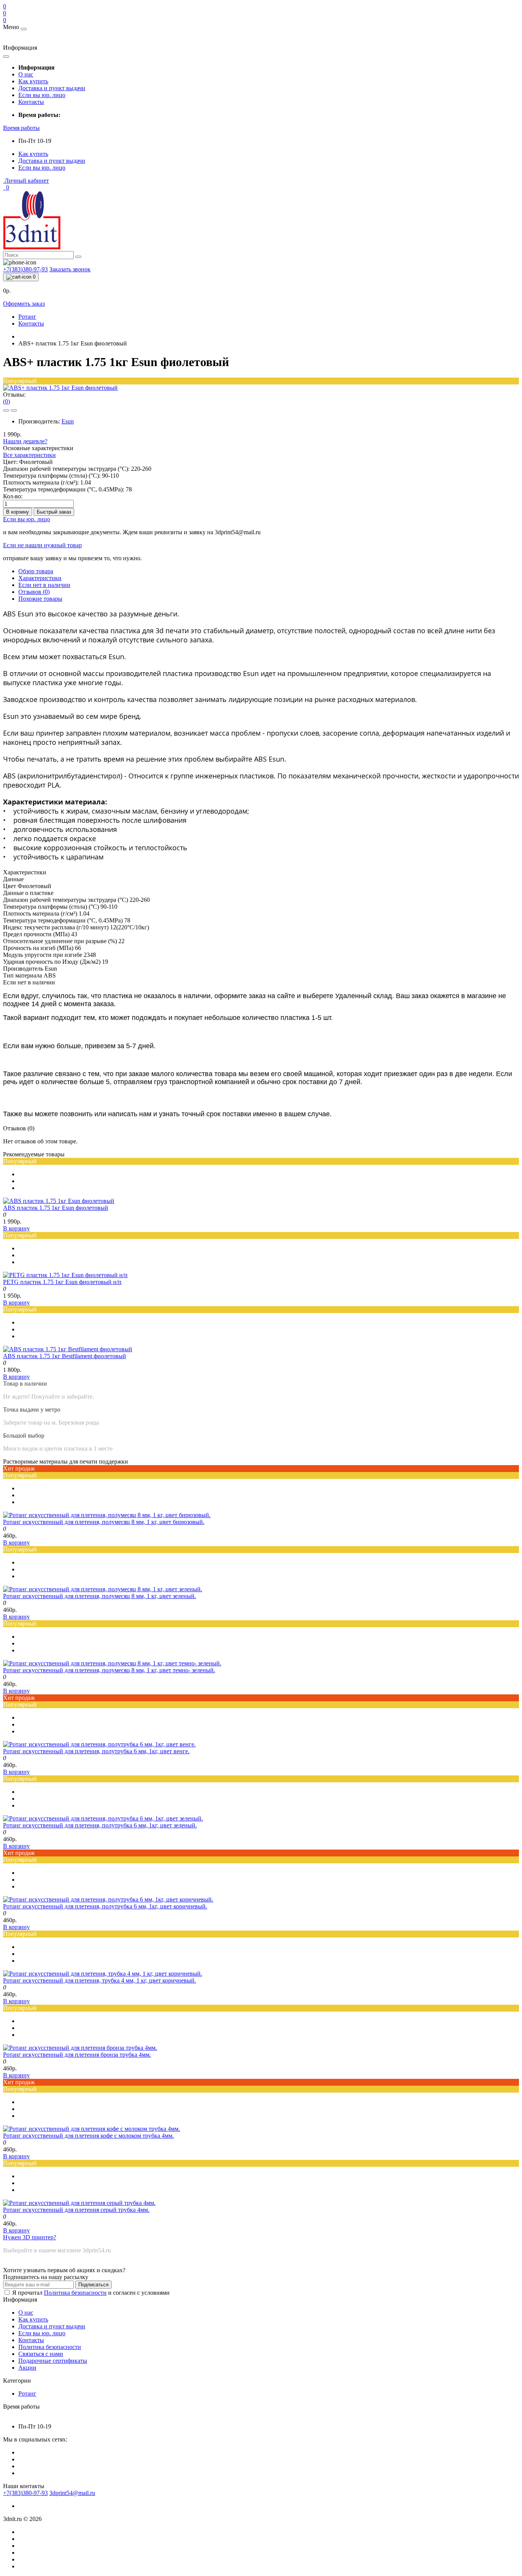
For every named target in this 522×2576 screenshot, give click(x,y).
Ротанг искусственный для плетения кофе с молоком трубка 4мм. (88, 2136)
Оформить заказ (24, 304)
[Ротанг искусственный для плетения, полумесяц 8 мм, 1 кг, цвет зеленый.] (103, 1589)
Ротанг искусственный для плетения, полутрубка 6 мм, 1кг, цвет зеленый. (100, 1825)
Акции (27, 2368)
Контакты (31, 102)
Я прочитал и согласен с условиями (91, 2293)
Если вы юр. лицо (42, 95)
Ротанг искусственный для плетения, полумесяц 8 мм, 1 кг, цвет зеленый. (100, 1596)
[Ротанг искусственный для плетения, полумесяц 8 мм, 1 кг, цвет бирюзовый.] (107, 1515)
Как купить (33, 81)
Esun (68, 421)
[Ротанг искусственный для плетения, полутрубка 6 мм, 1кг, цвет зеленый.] (103, 1818)
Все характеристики (29, 455)
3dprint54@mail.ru (72, 2493)
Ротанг (27, 317)
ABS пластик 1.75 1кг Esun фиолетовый (56, 1208)
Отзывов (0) (34, 592)
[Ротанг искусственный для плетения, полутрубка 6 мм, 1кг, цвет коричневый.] (108, 1899)
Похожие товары (40, 599)
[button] (21, 128)
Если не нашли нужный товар (42, 545)
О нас (26, 74)
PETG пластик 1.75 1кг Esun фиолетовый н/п (62, 1282)
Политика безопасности (75, 2293)
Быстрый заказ (54, 512)
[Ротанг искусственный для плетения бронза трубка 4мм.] (80, 2048)
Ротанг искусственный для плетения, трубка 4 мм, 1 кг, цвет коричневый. (100, 1980)
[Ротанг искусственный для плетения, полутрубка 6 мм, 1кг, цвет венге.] (99, 1744)
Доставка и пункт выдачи (52, 88)
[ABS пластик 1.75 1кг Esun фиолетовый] (59, 1201)
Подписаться (93, 2285)
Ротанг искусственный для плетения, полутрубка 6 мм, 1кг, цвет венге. (96, 1751)
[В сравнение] (14, 410)
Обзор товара (36, 571)
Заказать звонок (70, 269)
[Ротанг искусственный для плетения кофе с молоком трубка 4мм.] (92, 2129)
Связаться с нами (41, 2354)
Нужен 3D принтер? (30, 2237)
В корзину (18, 512)
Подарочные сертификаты (53, 2361)
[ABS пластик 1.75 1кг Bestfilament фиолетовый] (68, 1349)
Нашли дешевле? (25, 441)
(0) (6, 401)
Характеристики (40, 578)
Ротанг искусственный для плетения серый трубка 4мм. (76, 2210)
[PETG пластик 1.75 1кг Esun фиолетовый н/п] (65, 1275)
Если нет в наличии (44, 585)
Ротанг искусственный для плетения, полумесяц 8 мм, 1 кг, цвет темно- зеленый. (109, 1670)
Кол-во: (13, 496)
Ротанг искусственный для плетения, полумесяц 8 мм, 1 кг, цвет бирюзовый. (104, 1522)
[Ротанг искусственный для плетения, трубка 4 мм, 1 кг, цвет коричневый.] (103, 1974)
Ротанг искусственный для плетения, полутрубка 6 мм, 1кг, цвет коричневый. (105, 1906)
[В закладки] (6, 410)
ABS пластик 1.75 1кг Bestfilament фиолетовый (65, 1356)
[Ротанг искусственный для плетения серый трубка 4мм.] (79, 2203)
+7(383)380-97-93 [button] (25, 2493)
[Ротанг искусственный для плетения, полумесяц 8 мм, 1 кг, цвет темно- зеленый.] (112, 1663)
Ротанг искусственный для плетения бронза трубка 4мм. (77, 2055)
